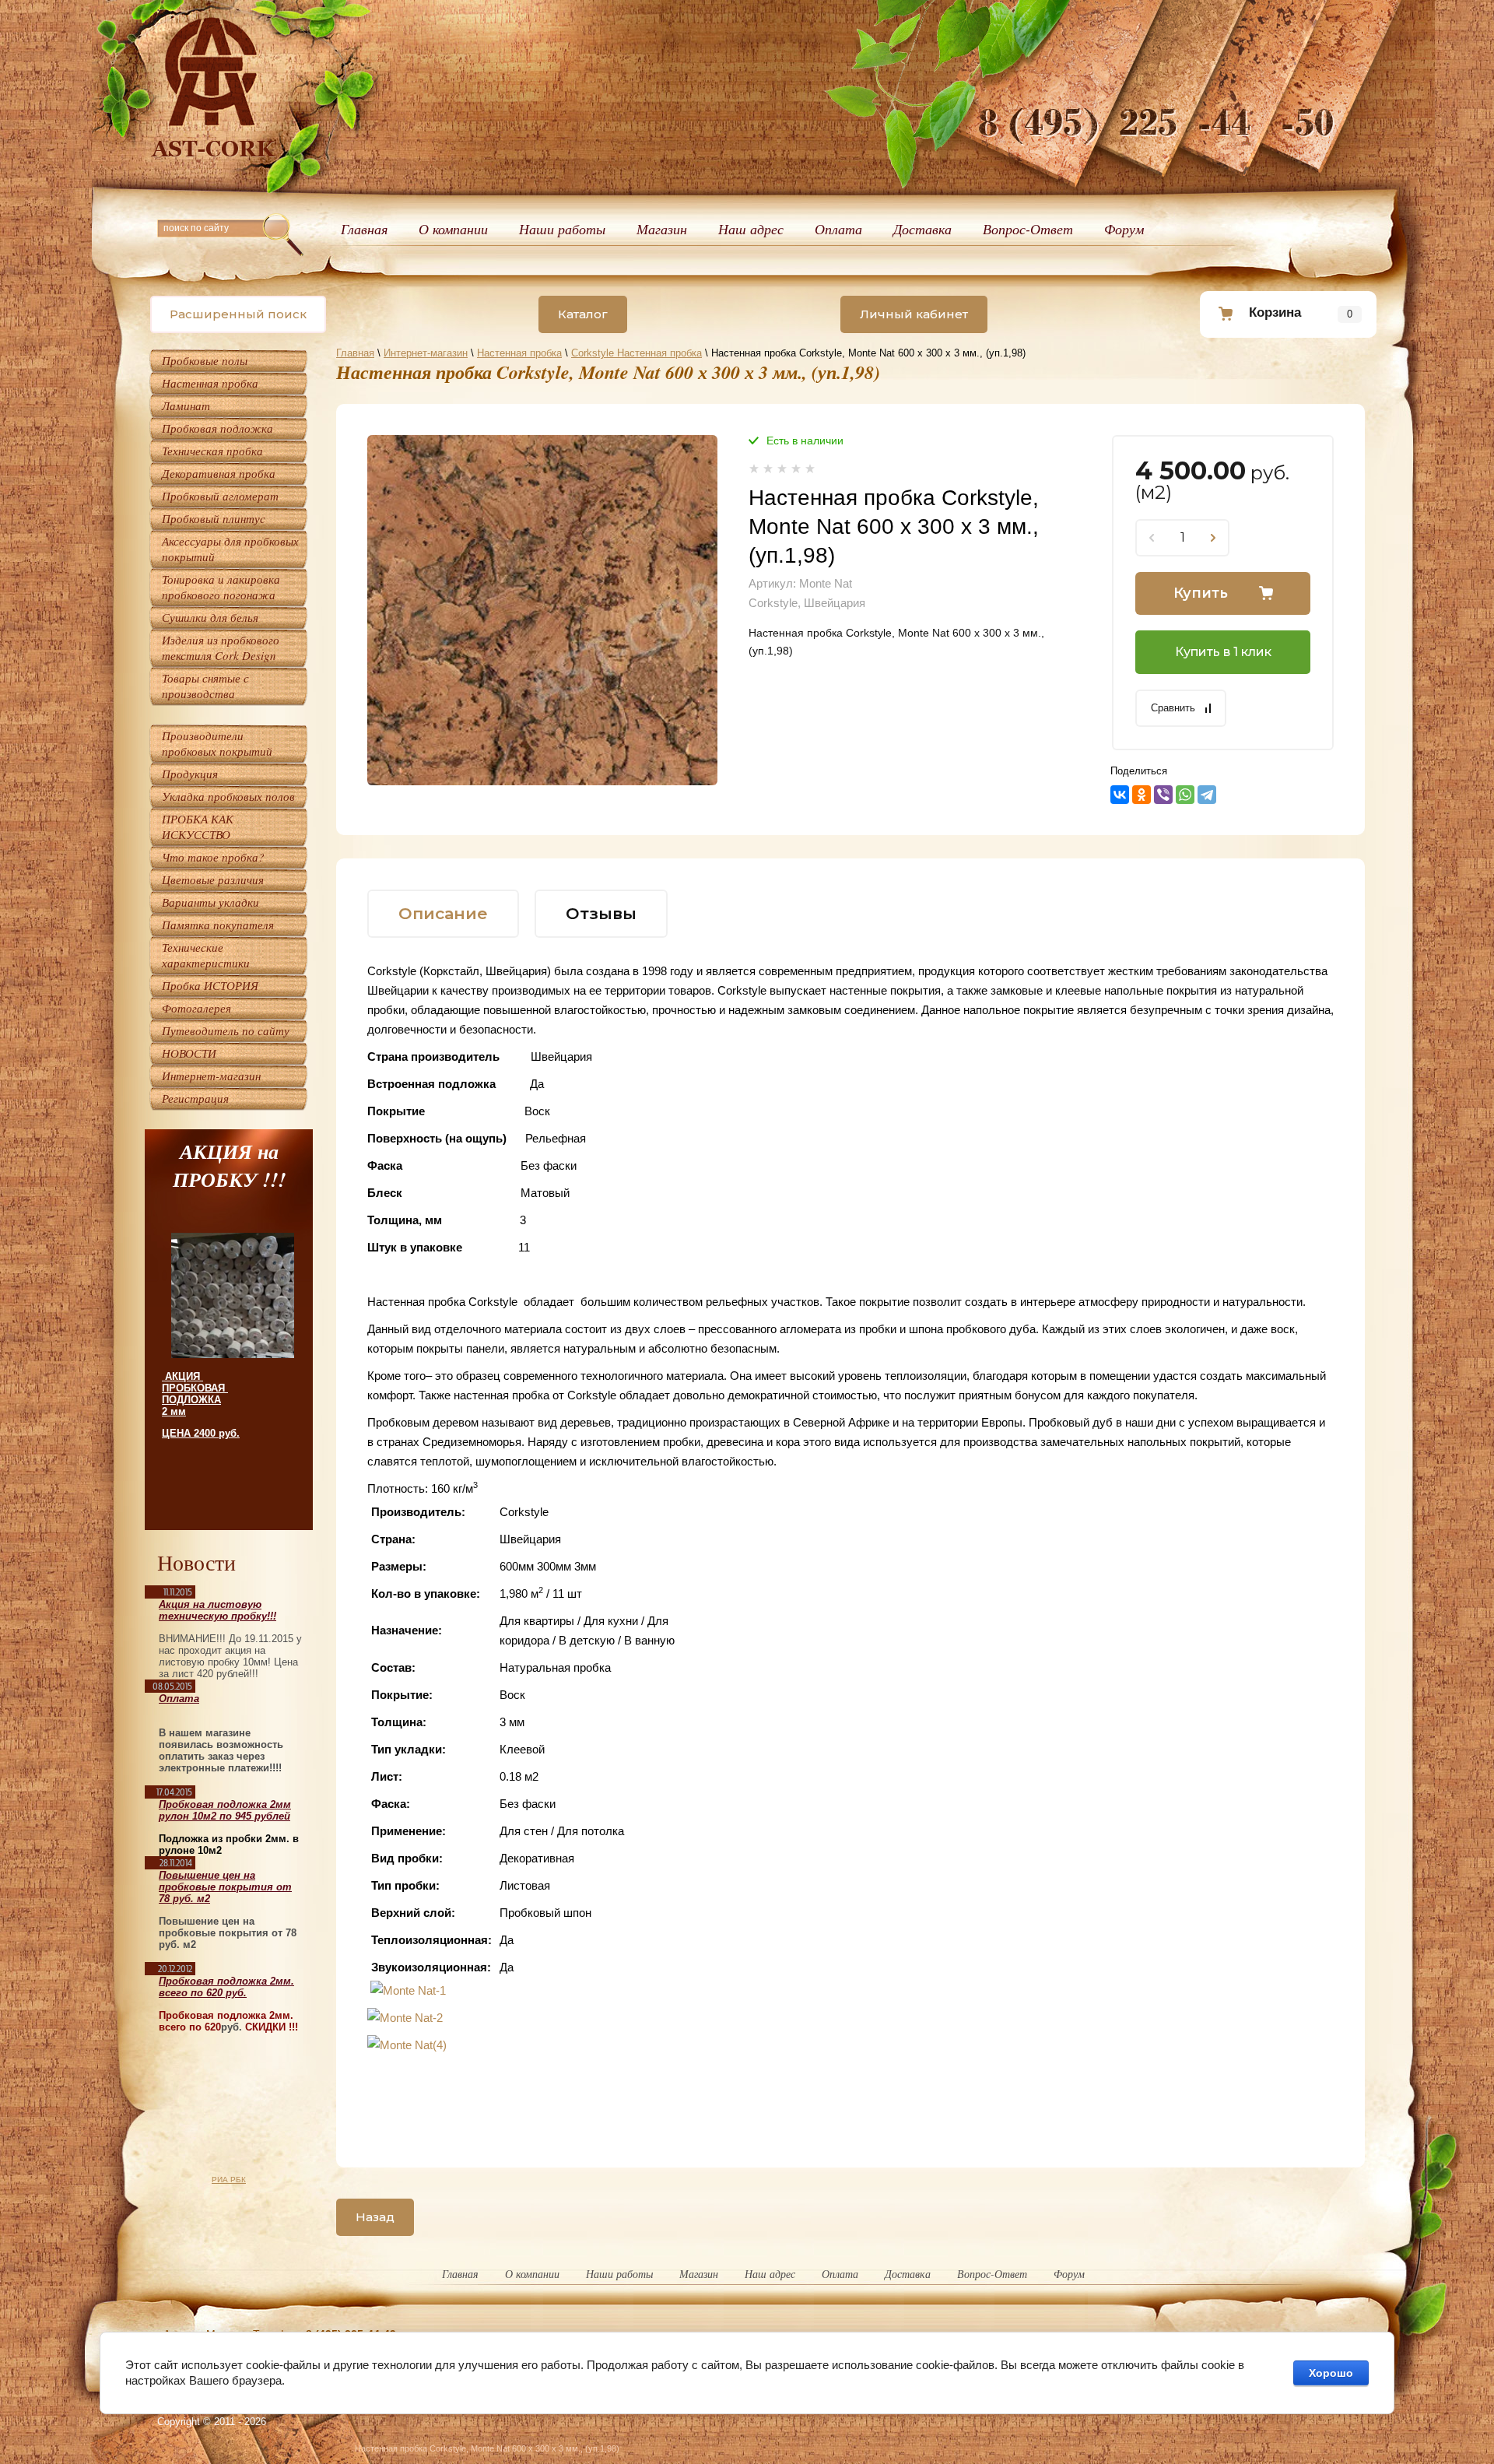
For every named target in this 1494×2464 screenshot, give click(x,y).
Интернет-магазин (426, 353)
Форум (1124, 229)
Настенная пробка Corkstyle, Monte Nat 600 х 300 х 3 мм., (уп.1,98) (487, 2448)
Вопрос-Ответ (1028, 229)
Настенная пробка (519, 353)
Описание (443, 913)
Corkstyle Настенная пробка (637, 353)
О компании (453, 229)
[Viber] (1163, 795)
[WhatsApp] (1185, 795)
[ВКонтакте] (1120, 795)
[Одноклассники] (1142, 795)
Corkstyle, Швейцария (807, 603)
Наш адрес (751, 229)
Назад (375, 2217)
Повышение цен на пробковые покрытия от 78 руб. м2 (225, 1887)
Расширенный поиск (238, 314)
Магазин (662, 229)
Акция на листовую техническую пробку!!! (217, 1610)
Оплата (838, 229)
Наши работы (562, 229)
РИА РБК (229, 2180)
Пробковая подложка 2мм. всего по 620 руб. (226, 1987)
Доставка (922, 229)
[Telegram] (1207, 795)
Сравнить (1173, 708)
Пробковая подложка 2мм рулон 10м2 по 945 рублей (225, 1810)
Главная (364, 229)
